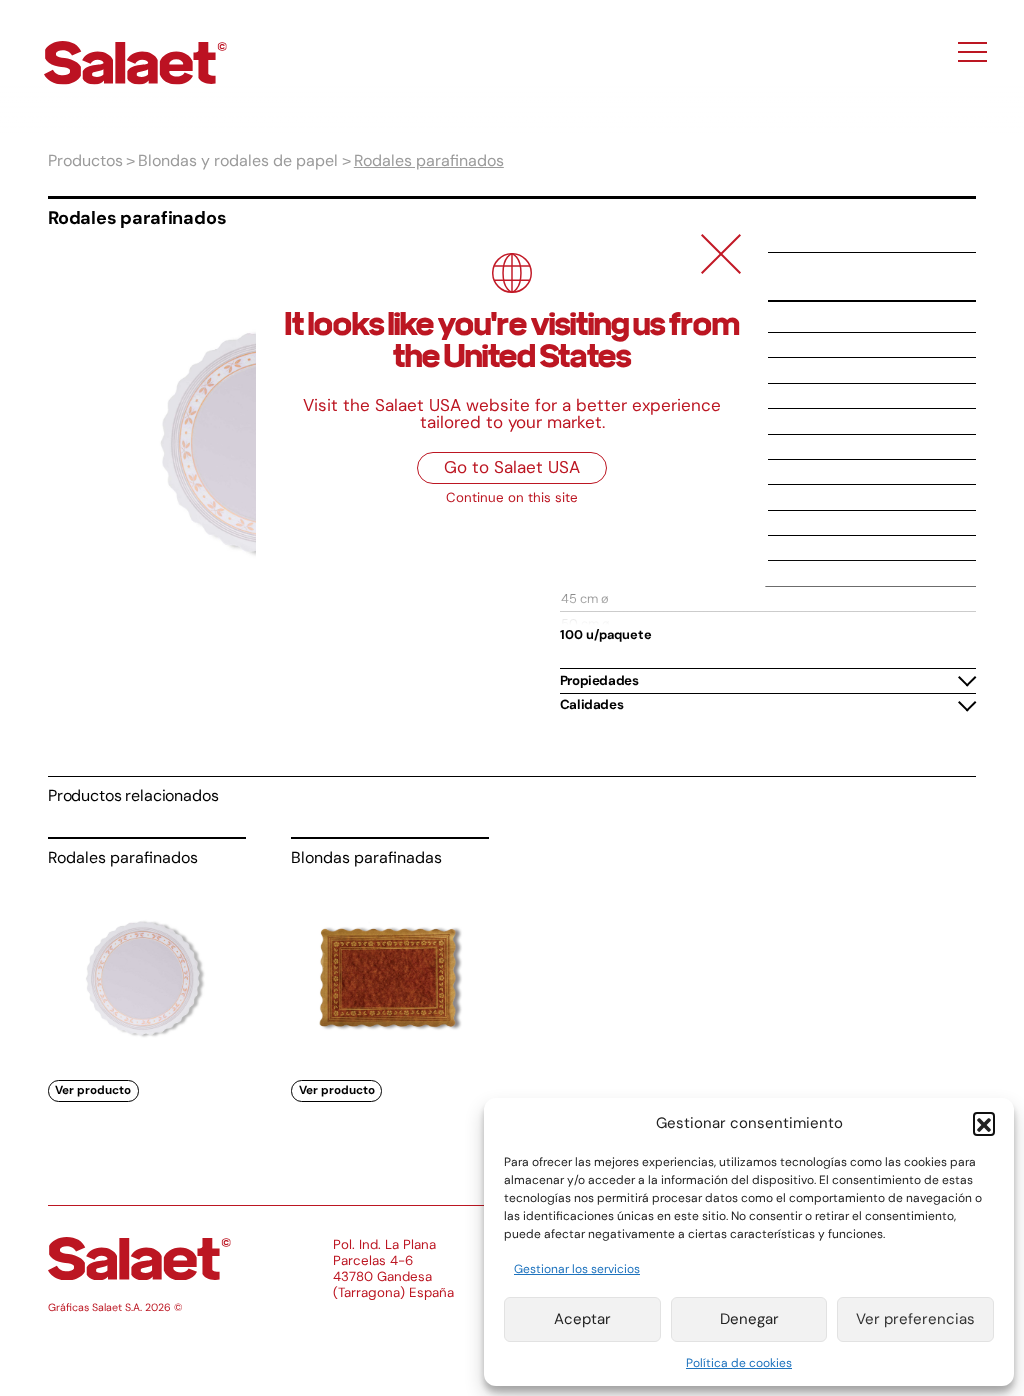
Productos (85, 160)
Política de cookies (739, 1363)
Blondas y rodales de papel (238, 160)
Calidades (591, 704)
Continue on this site (512, 497)
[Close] (721, 254)
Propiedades (599, 680)
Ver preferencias (915, 1319)
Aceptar (582, 1319)
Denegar (749, 1319)
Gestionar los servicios (577, 1269)
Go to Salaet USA (512, 467)
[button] (984, 1123)
